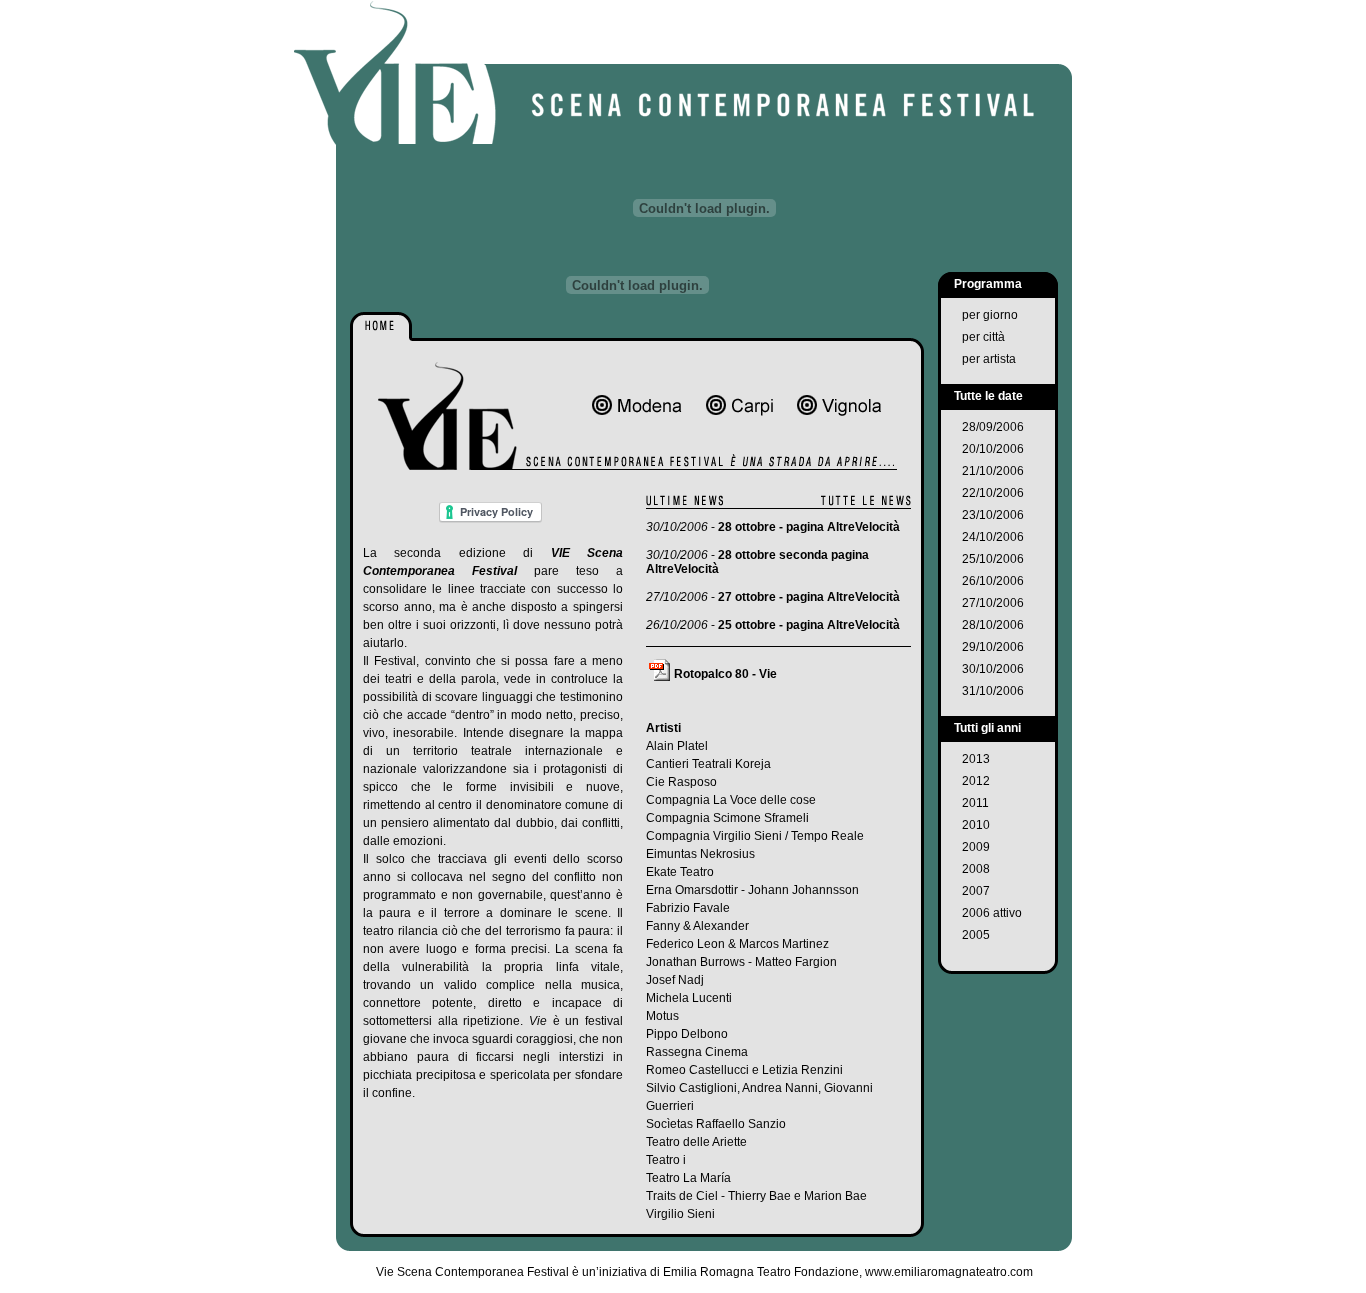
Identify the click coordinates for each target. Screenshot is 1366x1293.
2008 (976, 869)
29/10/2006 (993, 647)
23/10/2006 (993, 515)
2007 (976, 891)
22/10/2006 (993, 493)
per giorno (990, 315)
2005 (976, 935)
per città (983, 337)
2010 (976, 825)
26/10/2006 (993, 581)
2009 (976, 847)
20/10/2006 (993, 449)
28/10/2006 (993, 625)
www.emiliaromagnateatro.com (949, 1272)
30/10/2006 (993, 669)
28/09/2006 (993, 427)
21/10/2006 (993, 471)
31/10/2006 (993, 691)
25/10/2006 (993, 559)
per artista (989, 359)
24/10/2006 (993, 537)
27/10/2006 (993, 603)
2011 (975, 803)
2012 (976, 781)
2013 (976, 759)
